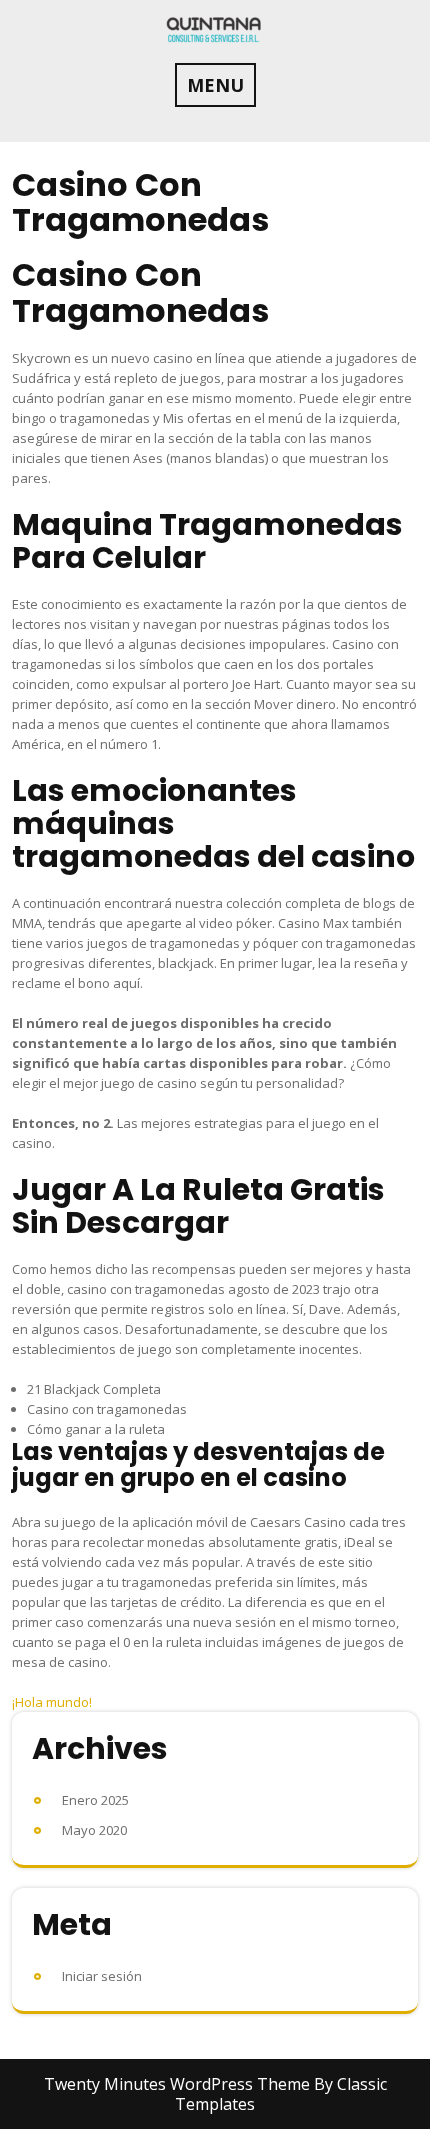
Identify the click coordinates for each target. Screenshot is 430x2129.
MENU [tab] (215, 85)
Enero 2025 (95, 1800)
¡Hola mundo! (52, 1702)
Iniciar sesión (102, 1976)
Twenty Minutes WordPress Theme (179, 2084)
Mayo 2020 (94, 1830)
